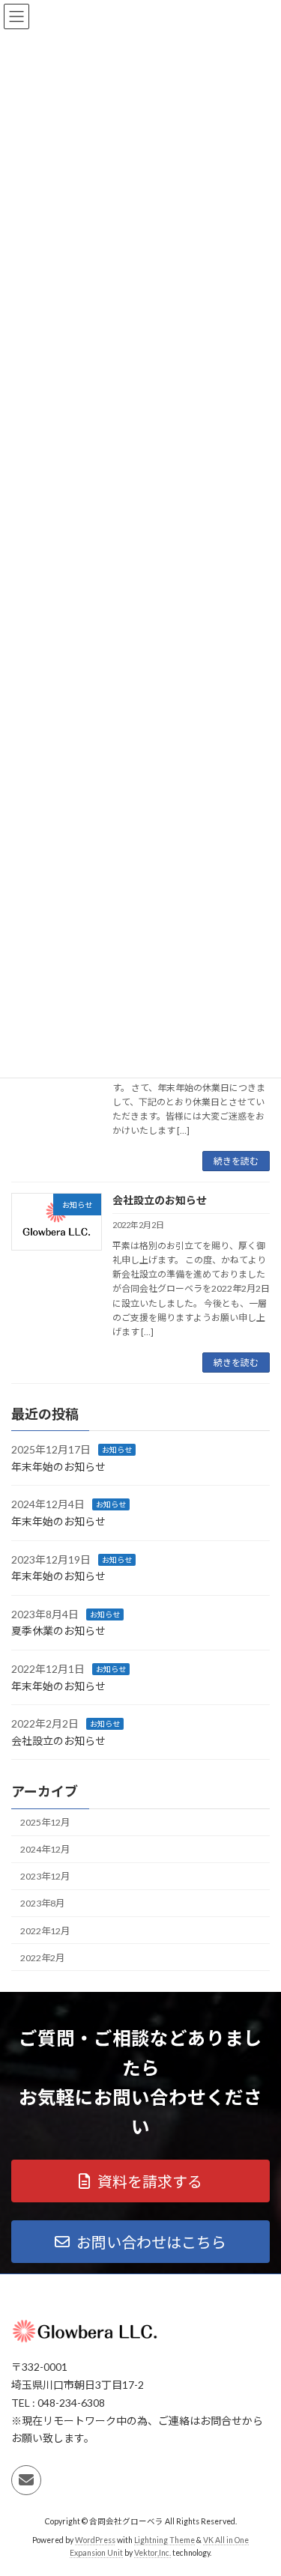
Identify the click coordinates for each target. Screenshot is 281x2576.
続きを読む (236, 1161)
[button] (140, 2181)
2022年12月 (45, 1931)
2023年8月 (42, 1904)
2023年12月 (45, 1876)
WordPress (95, 2539)
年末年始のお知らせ (58, 1467)
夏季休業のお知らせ (58, 1631)
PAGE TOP (260, 2483)
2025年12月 (45, 1822)
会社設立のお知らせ (160, 1200)
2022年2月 (42, 1958)
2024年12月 (45, 1849)
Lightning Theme (164, 2539)
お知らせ (117, 1450)
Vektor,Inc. (152, 2553)
